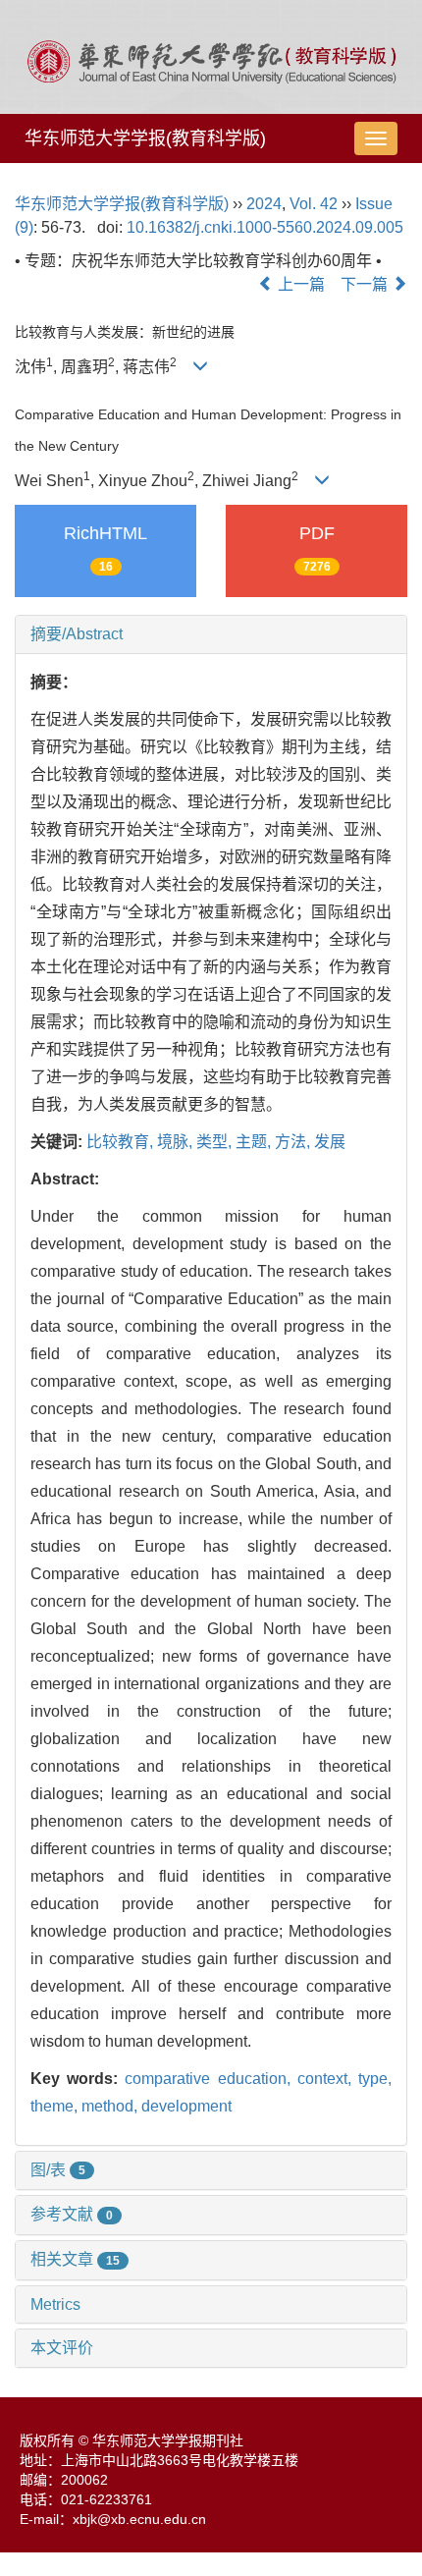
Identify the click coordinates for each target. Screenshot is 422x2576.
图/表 (58, 2170)
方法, (294, 1142)
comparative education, (211, 2079)
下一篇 (366, 284)
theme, (56, 2106)
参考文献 (72, 2214)
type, (375, 2079)
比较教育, (122, 1142)
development (186, 2106)
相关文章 (75, 2259)
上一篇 (299, 284)
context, (328, 2079)
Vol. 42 (314, 204)
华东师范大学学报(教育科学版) (145, 138)
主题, (255, 1142)
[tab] (211, 634)
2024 (264, 204)
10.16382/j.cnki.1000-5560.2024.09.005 (265, 227)
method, (111, 2106)
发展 (330, 1142)
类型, (216, 1142)
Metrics (55, 2304)
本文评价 (62, 2348)
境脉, (177, 1142)
